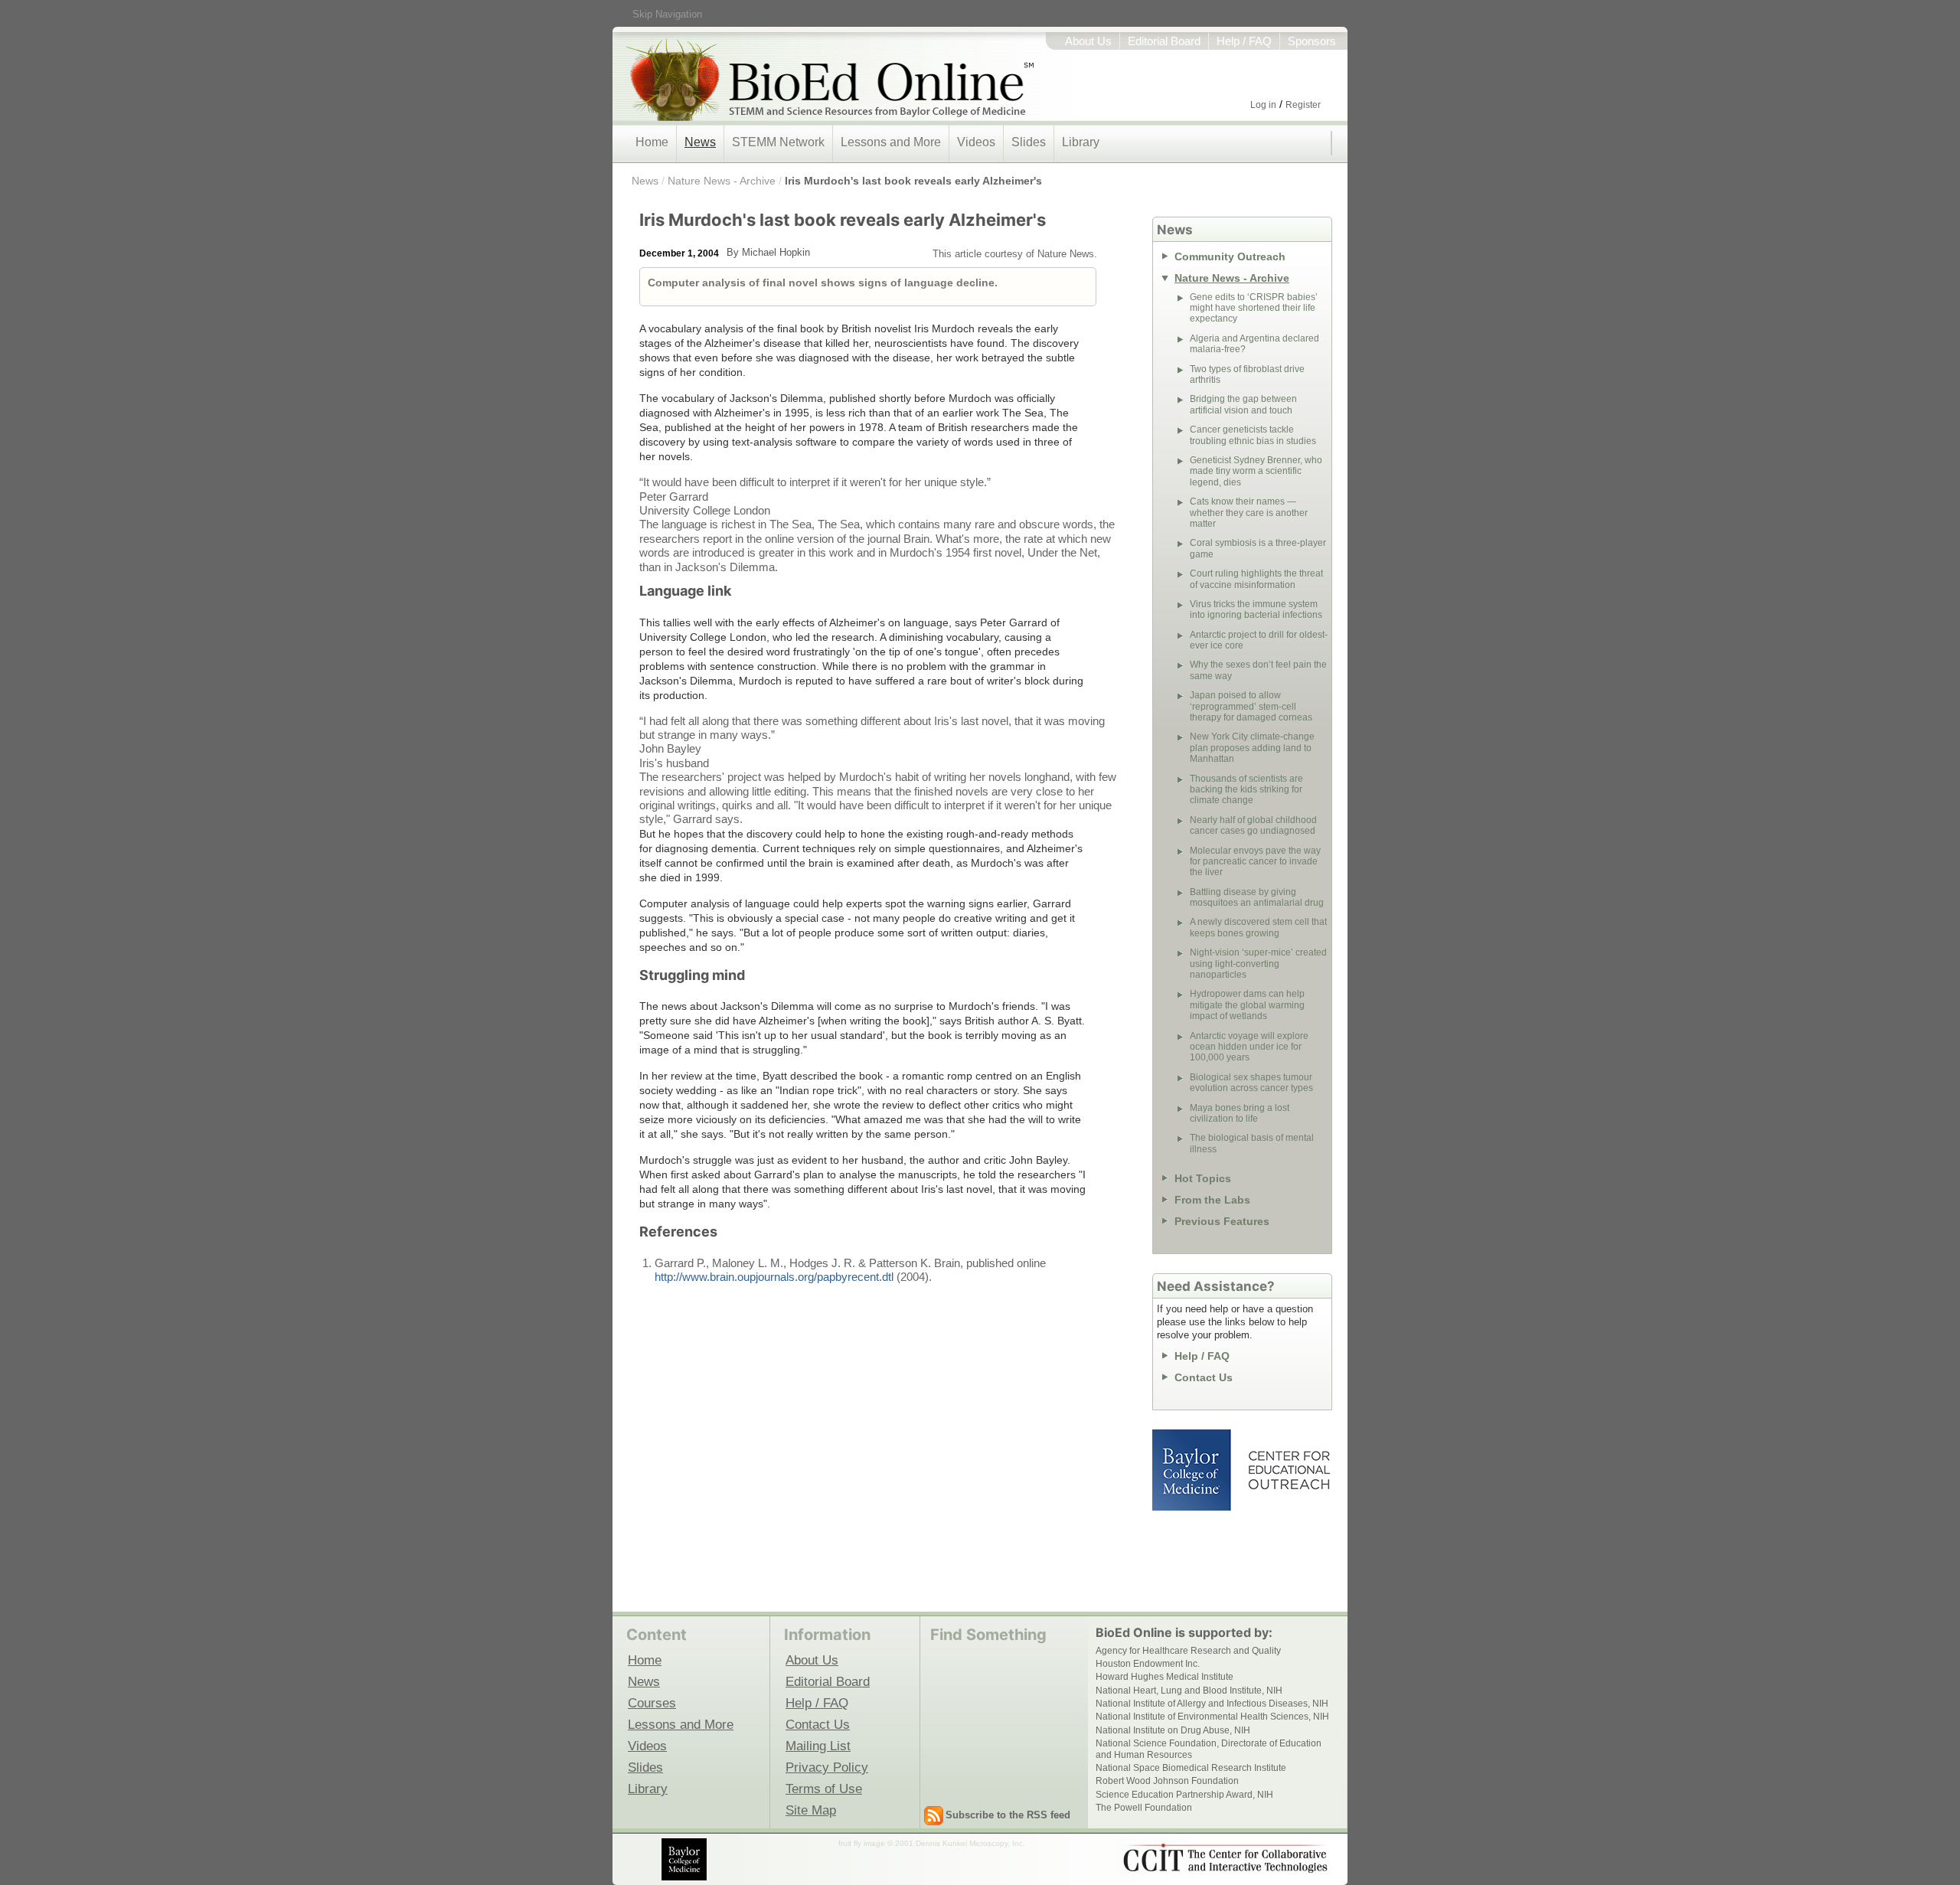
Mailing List (818, 1746)
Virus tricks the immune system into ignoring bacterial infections (1256, 609)
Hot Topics (1203, 1178)
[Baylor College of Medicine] (685, 1859)
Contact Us (1204, 1377)
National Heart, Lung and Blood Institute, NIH (1189, 1691)
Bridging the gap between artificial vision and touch (1243, 404)
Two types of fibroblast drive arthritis (1247, 374)
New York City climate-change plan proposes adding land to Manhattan (1252, 748)
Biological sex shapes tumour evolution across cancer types (1251, 1083)
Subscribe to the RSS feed (1008, 1815)
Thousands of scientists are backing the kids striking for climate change (1246, 790)
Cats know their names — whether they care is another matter (1249, 513)
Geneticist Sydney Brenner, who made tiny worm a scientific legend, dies (1256, 471)
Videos (976, 142)
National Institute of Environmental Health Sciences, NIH (1212, 1717)
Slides (1029, 142)
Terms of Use (824, 1789)
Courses (652, 1703)
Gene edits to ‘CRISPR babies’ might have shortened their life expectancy (1254, 308)
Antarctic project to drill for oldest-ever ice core (1259, 640)
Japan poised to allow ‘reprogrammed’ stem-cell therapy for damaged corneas (1251, 706)
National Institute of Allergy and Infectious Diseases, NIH (1212, 1704)
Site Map (811, 1810)
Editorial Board (1164, 41)
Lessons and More (891, 142)
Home (652, 142)
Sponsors (1312, 41)
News (700, 142)
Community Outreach (1230, 256)
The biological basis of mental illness (1252, 1143)
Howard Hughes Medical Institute (1165, 1677)
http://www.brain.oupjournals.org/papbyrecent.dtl (776, 1277)
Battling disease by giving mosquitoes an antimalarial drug (1257, 897)
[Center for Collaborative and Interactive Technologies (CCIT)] (1225, 1858)
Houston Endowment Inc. (1148, 1664)
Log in (1263, 105)
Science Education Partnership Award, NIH (1184, 1795)
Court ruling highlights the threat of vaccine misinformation (1256, 579)
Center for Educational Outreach (1288, 1470)
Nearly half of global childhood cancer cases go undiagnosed (1253, 825)
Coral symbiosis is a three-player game (1258, 548)
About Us (1088, 41)
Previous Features (1222, 1221)
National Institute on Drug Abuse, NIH (1173, 1730)
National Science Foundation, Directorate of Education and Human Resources (1209, 1749)
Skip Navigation (667, 14)
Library (1081, 142)
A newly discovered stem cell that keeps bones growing (1258, 927)
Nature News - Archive (722, 181)
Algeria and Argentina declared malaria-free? (1254, 344)
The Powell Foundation (1144, 1808)
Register (1303, 105)
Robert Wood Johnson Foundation (1167, 1781)
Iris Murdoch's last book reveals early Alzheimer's (913, 181)
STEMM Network (778, 142)
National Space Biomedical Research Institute (1191, 1768)
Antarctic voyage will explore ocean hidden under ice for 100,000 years (1249, 1047)
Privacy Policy (827, 1767)
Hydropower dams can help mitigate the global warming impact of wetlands (1247, 1005)
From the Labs (1212, 1200)
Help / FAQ (1244, 41)
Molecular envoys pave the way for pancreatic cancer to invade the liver (1255, 862)
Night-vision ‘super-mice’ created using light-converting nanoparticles (1258, 964)
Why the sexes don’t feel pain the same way (1258, 670)
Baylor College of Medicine (1193, 1470)
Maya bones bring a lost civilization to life (1240, 1113)
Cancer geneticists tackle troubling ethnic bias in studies (1253, 435)
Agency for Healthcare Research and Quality (1188, 1651)
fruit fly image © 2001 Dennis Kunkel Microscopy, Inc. (932, 1843)
